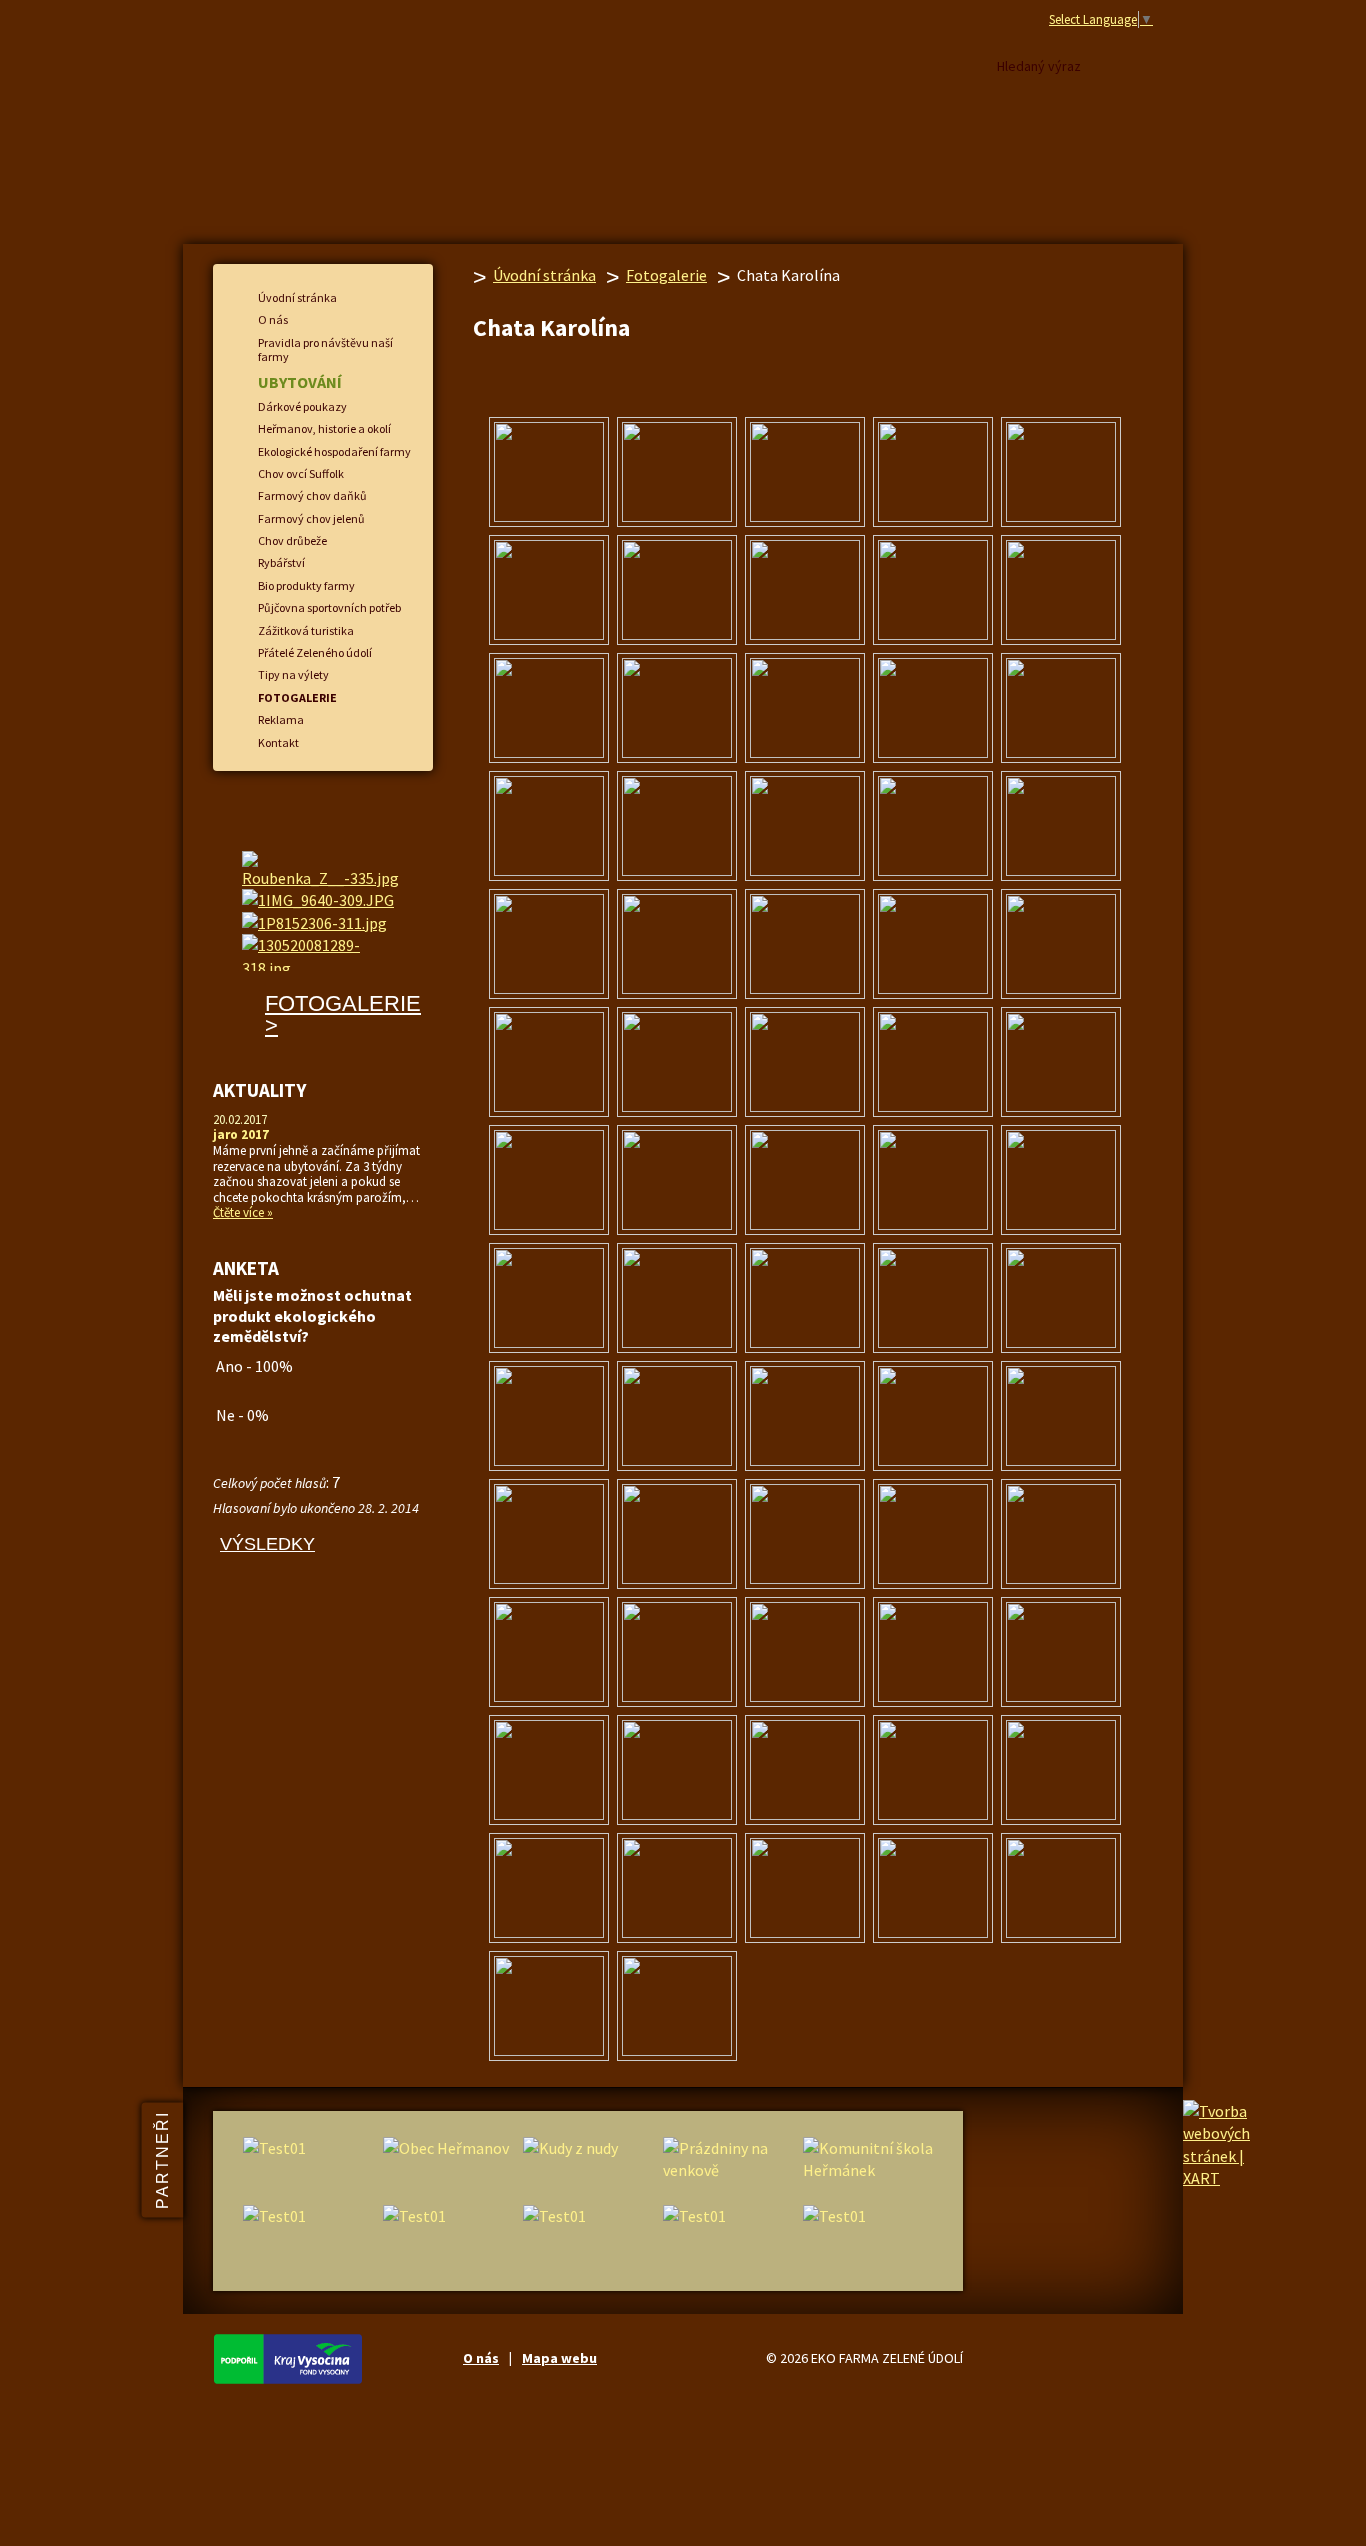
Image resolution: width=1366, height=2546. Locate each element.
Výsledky (267, 1544)
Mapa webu (559, 2358)
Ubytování (300, 382)
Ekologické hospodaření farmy (334, 451)
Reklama (281, 719)
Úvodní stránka (544, 275)
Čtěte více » (243, 1212)
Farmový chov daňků (312, 495)
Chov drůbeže (292, 540)
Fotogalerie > (343, 1014)
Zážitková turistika (306, 630)
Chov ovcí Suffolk (301, 473)
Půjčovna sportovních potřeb (329, 607)
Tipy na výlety (293, 674)
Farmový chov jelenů (311, 518)
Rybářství (281, 562)
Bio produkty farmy (306, 585)
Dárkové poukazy (302, 406)
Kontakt (278, 742)
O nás (273, 319)
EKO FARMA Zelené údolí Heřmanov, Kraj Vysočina (511, 126)
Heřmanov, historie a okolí (324, 428)
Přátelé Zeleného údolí (315, 652)
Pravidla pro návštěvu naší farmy (325, 349)
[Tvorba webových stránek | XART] (1216, 2178)
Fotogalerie (666, 275)
